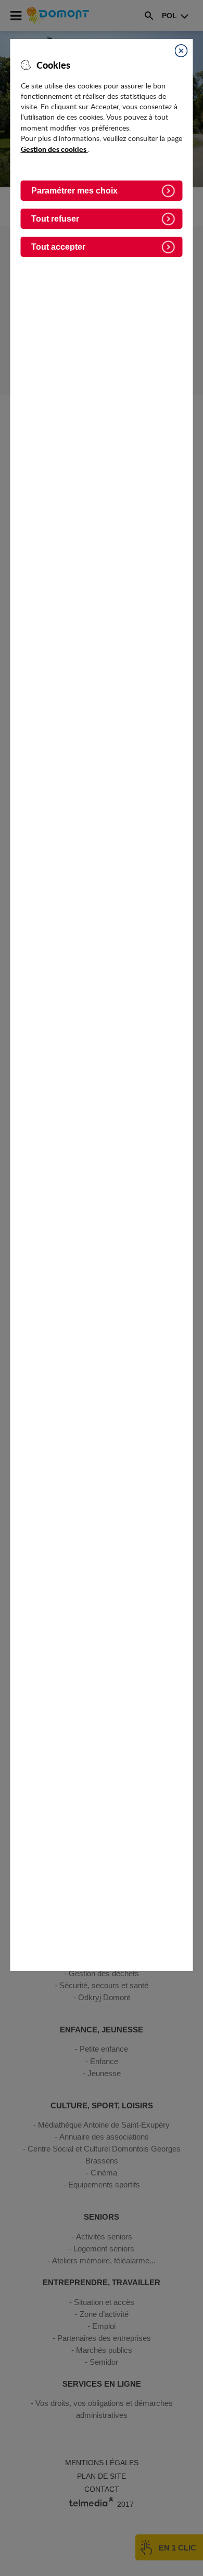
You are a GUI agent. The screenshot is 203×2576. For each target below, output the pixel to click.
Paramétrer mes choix (74, 191)
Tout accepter (58, 247)
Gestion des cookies (54, 149)
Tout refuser (55, 219)
